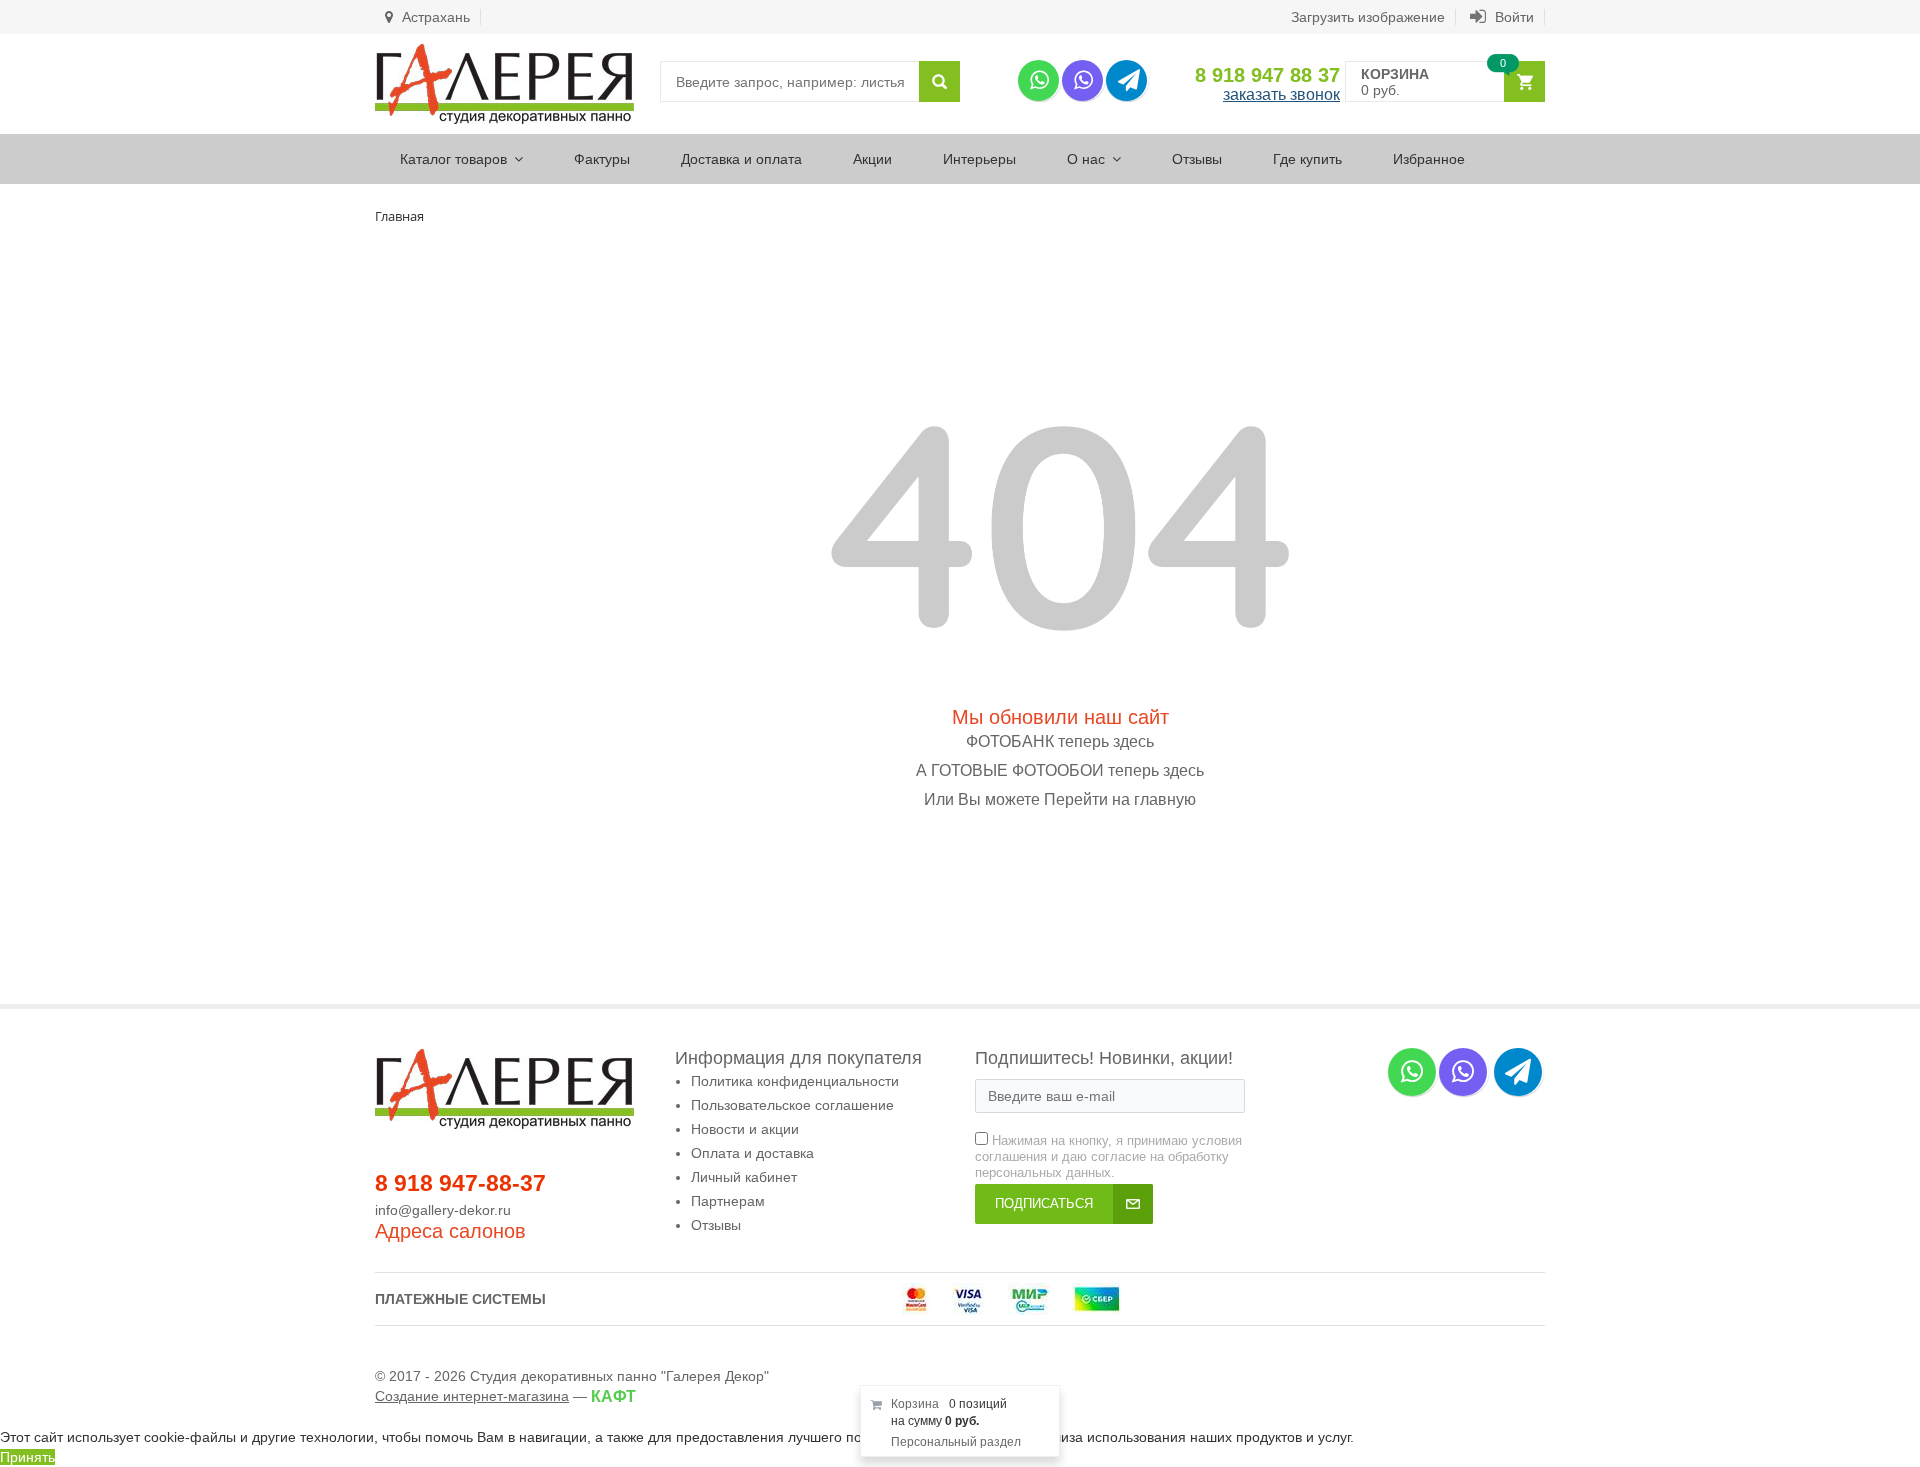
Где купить (1307, 159)
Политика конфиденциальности (795, 1081)
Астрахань (434, 17)
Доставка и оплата (741, 159)
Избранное (1429, 159)
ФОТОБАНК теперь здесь (1060, 741)
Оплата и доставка (752, 1153)
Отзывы (1197, 159)
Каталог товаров (453, 159)
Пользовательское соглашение (792, 1105)
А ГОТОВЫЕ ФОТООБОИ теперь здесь (1060, 770)
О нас (1086, 159)
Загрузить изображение (1368, 17)
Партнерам (728, 1201)
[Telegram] (1126, 80)
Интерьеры (979, 159)
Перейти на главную (1120, 799)
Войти (1512, 17)
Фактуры (602, 159)
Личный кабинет (744, 1177)
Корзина (915, 1404)
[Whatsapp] (1038, 80)
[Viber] (1082, 80)
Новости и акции (745, 1129)
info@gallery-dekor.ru (443, 1210)
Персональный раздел (956, 1442)
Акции (872, 159)
